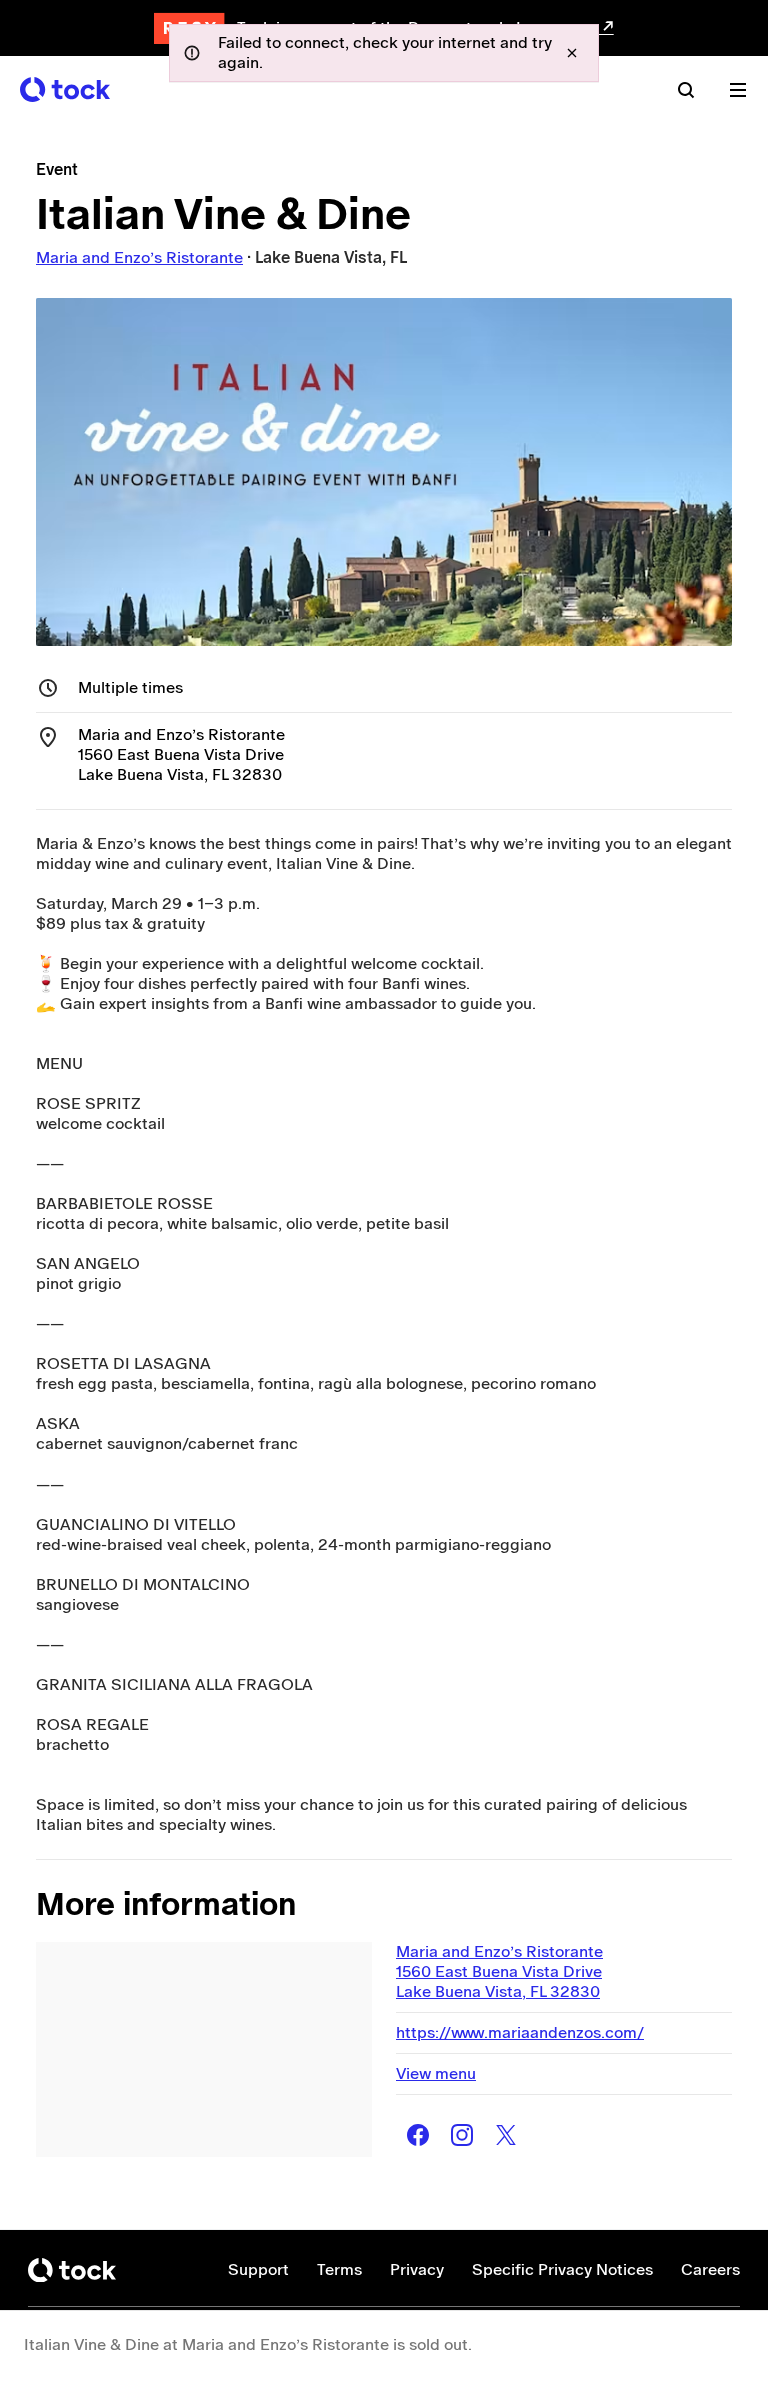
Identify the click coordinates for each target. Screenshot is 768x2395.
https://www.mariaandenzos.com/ (520, 2032)
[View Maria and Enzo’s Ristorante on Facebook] (418, 2135)
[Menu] (738, 90)
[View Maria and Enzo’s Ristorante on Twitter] (506, 2135)
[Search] (686, 90)
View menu (436, 2073)
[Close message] (572, 53)
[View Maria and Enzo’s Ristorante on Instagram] (462, 2135)
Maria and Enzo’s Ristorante (139, 257)
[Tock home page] (65, 89)
